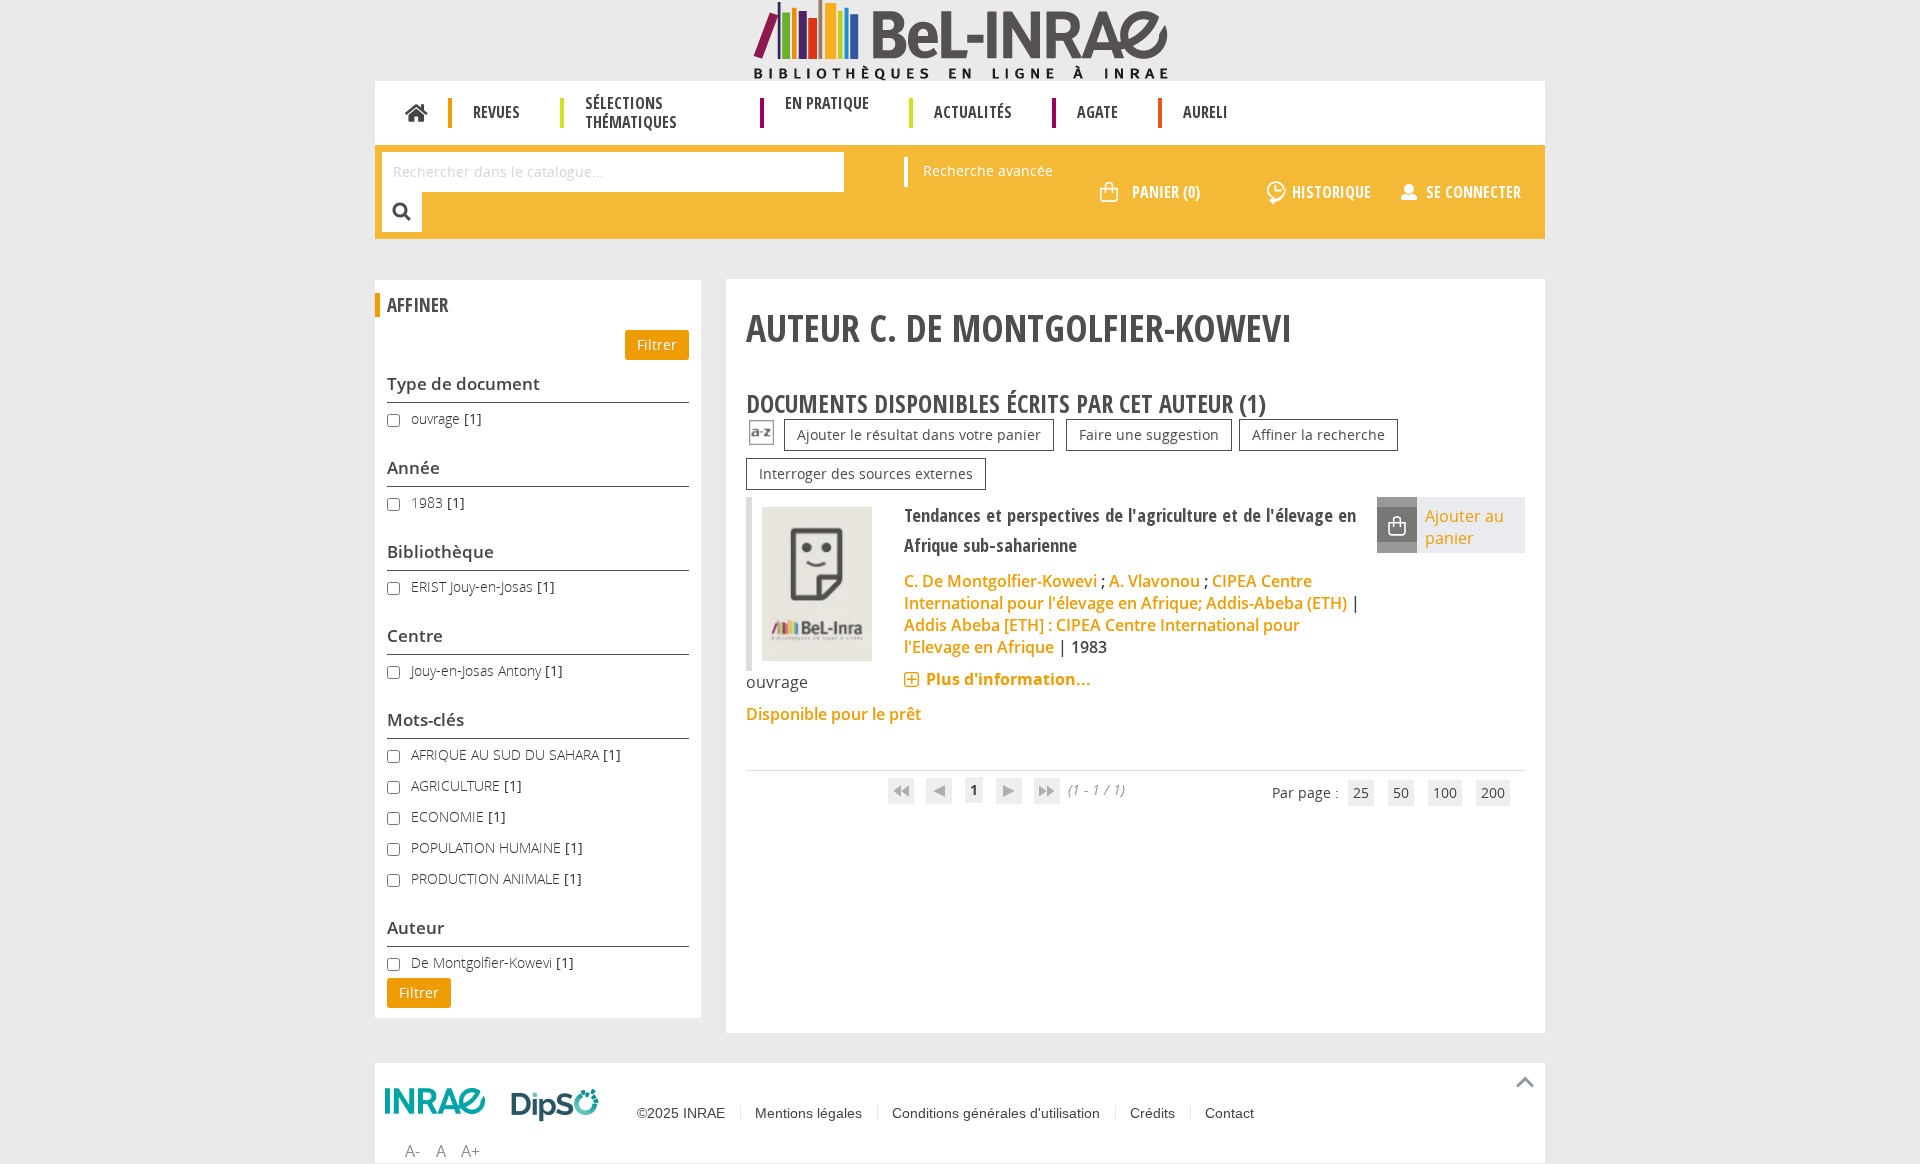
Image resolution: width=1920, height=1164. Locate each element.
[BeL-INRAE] (960, 38)
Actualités (973, 112)
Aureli (1205, 112)
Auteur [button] (415, 927)
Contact (1229, 1113)
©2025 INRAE (681, 1113)
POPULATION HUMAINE (488, 847)
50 (1401, 792)
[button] (1397, 524)
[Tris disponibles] (761, 434)
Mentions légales (808, 1113)
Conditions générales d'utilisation (996, 1113)
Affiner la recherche (1318, 434)
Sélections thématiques (631, 112)
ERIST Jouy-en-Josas (474, 586)
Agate (1097, 112)
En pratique (827, 103)
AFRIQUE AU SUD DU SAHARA (507, 754)
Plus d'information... (1008, 679)
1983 (429, 502)
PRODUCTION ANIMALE (487, 878)
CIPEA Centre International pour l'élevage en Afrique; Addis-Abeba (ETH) (1125, 592)
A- (412, 1151)
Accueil (416, 113)
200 (1493, 792)
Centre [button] (415, 635)
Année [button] (413, 467)
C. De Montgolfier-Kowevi (1000, 581)
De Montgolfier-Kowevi (483, 962)
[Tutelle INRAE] (440, 1101)
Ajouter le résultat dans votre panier (919, 434)
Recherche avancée (988, 170)
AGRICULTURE (457, 785)
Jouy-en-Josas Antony (478, 670)
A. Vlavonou (1154, 581)
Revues (496, 112)
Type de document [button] (463, 383)
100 (1445, 792)
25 (1361, 792)
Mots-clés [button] (425, 719)
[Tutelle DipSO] (560, 1105)
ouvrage (437, 418)
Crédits (1152, 1113)
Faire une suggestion (1149, 434)
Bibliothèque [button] (440, 551)
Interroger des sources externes (866, 473)
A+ (470, 1151)
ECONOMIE (449, 816)
